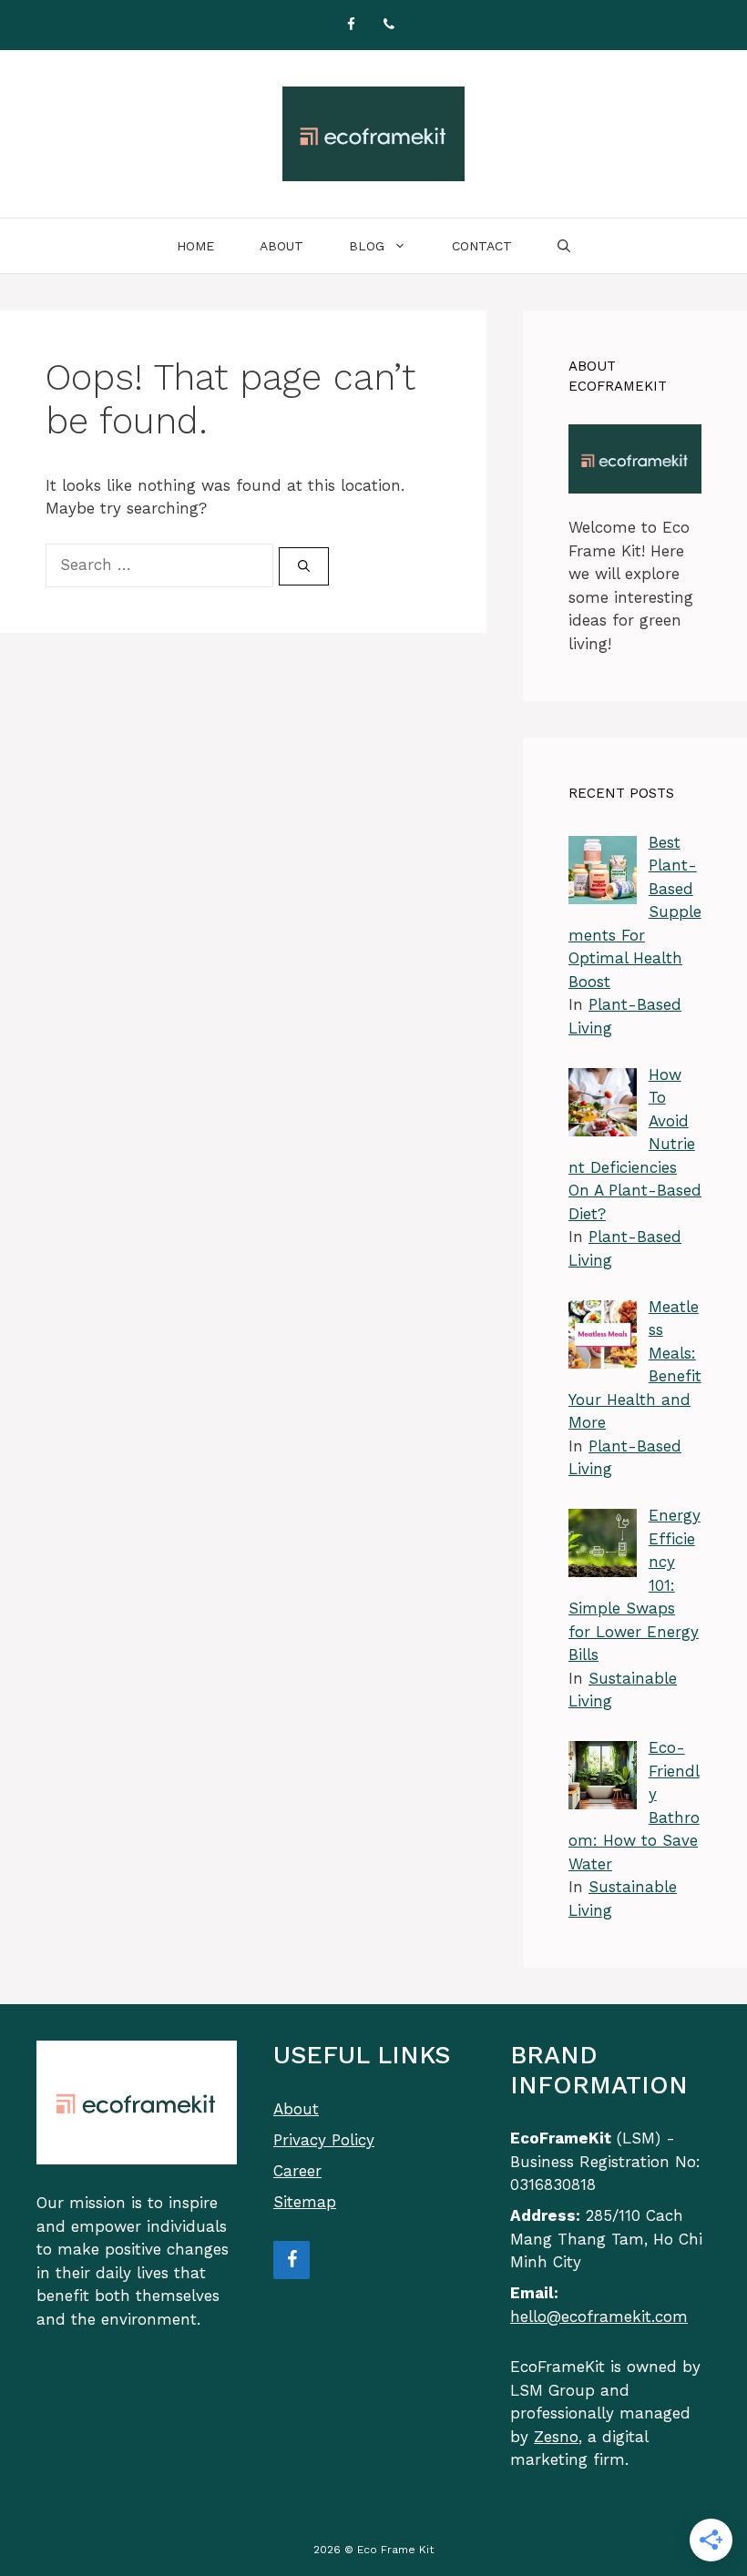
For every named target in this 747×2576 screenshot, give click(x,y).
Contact (482, 246)
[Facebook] (351, 25)
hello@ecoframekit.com (599, 2316)
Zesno (556, 2437)
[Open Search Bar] (564, 246)
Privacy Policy (324, 2140)
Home (195, 246)
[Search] (304, 566)
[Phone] (389, 25)
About (281, 246)
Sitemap (305, 2202)
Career (297, 2171)
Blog (367, 246)
